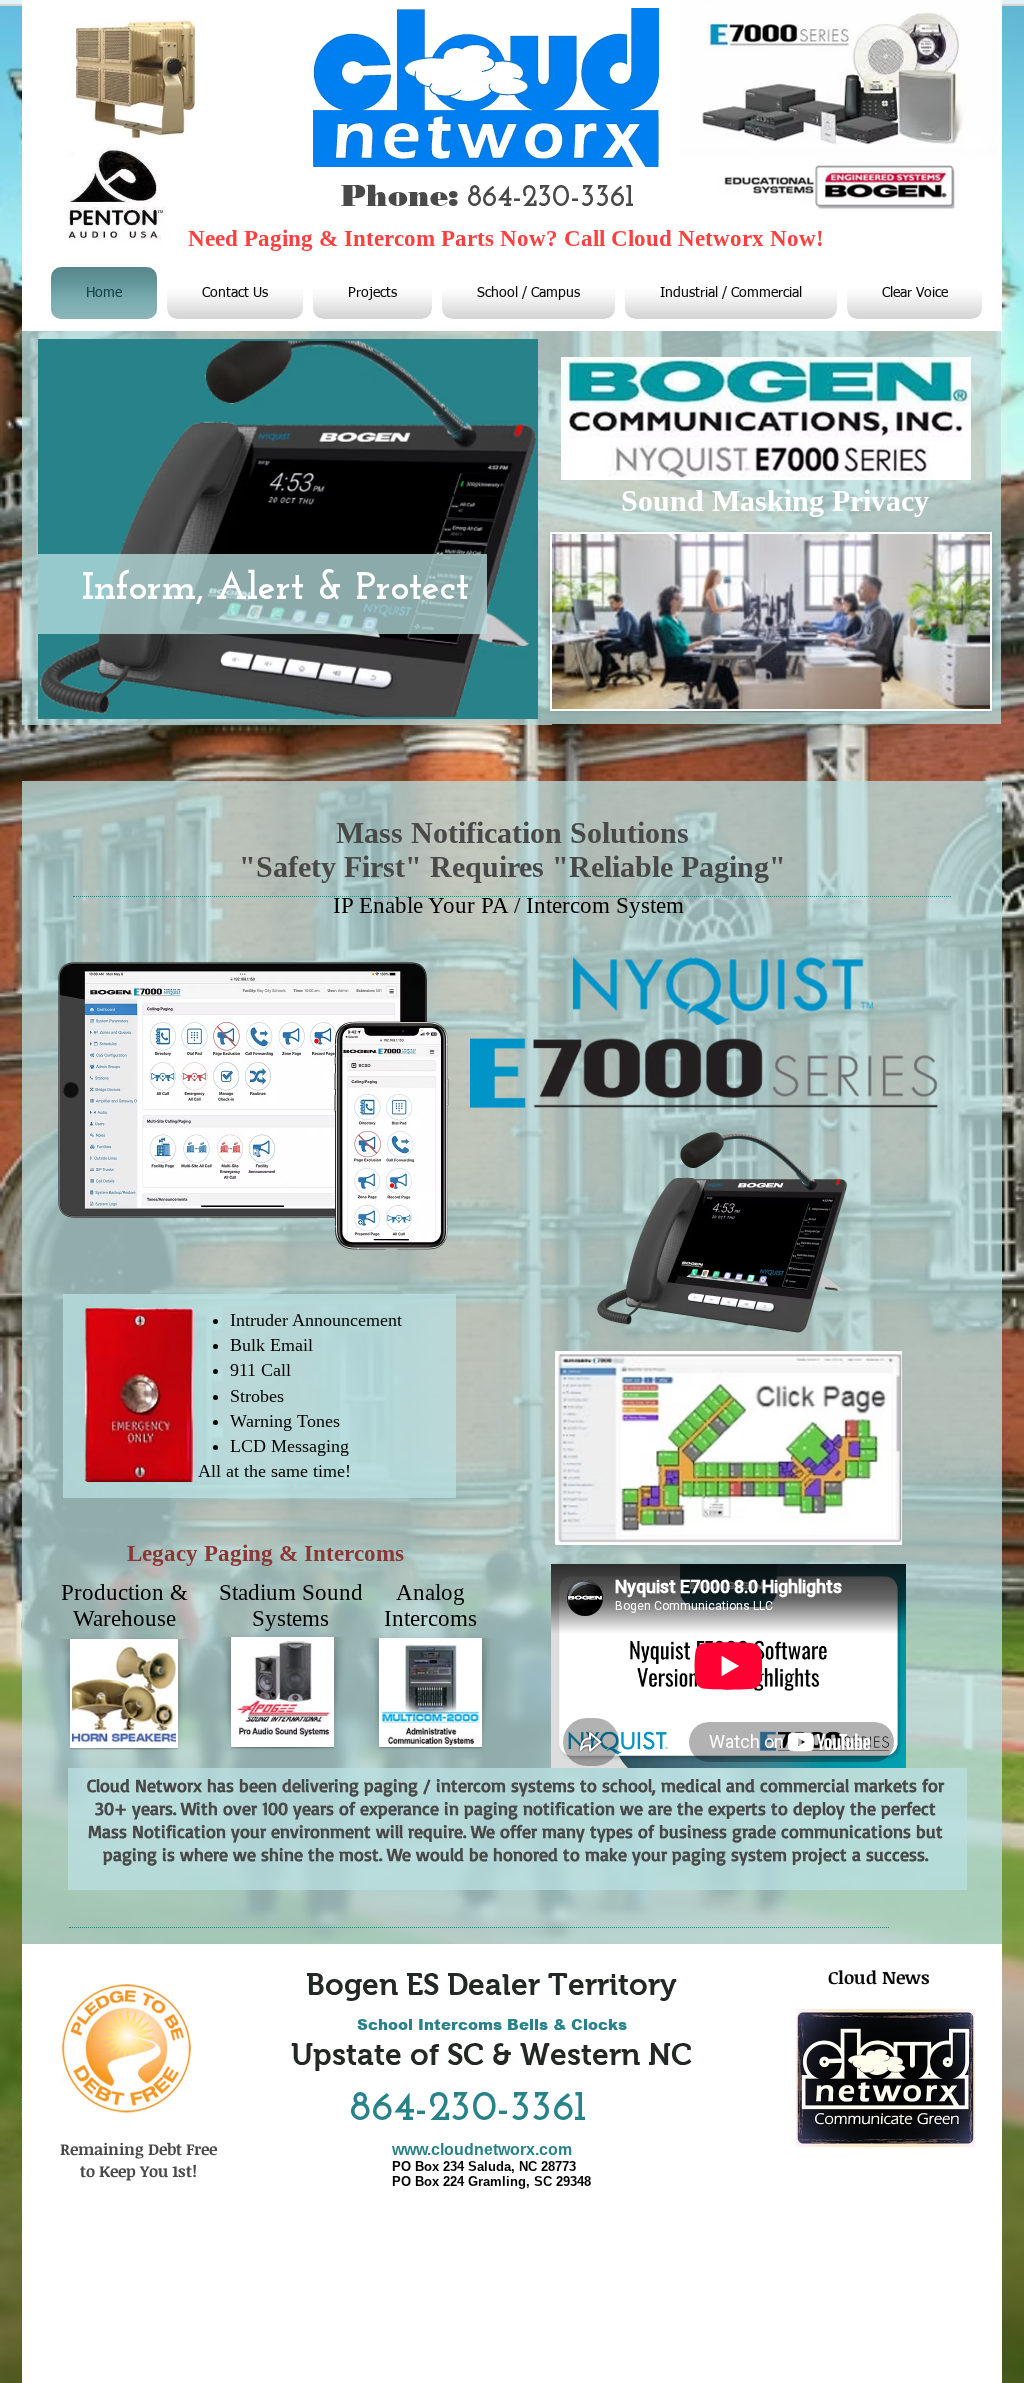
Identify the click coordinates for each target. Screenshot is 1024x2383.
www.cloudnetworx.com (482, 2149)
